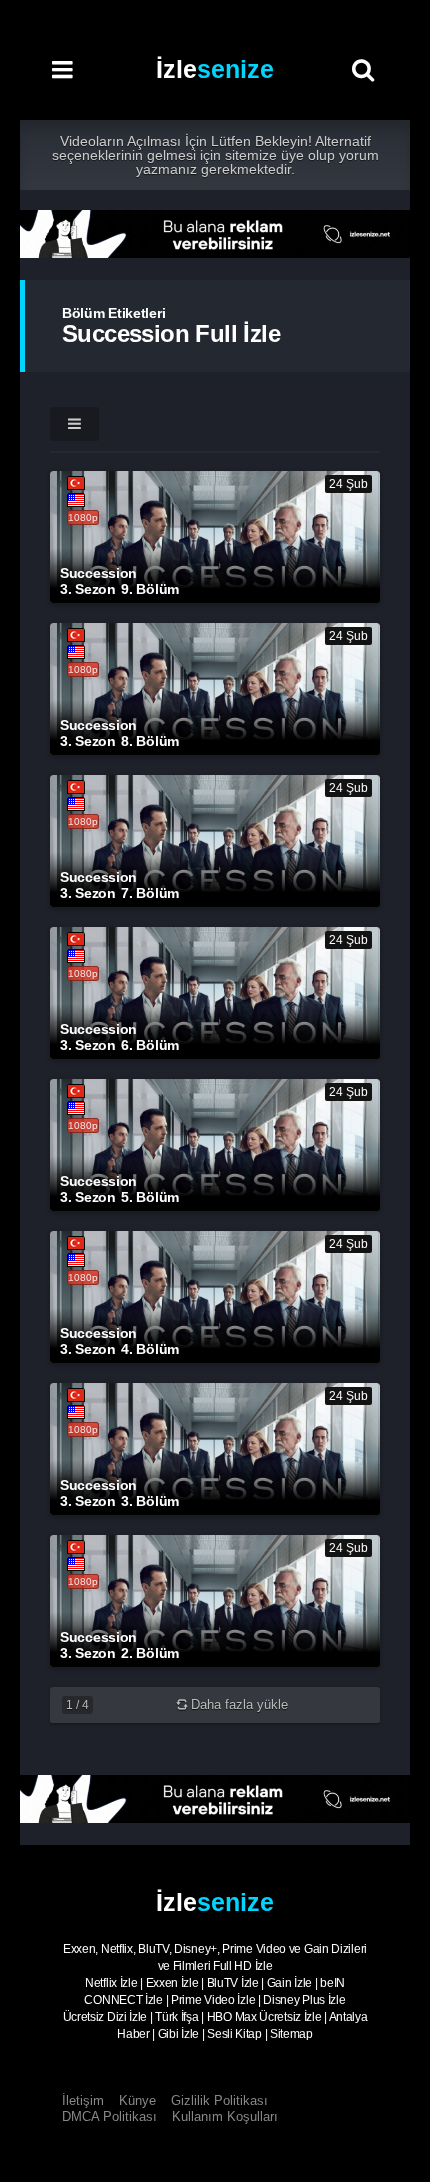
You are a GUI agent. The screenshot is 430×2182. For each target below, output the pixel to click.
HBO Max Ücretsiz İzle (264, 2017)
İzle (215, 69)
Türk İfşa (176, 2017)
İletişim (83, 2100)
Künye (137, 2100)
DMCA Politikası (109, 2116)
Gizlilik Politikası (219, 2100)
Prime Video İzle (213, 2000)
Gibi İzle (178, 2034)
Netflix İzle (111, 1983)
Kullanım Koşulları (225, 2116)
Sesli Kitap (234, 2034)
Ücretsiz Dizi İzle (105, 2017)
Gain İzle (289, 1983)
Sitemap (291, 2034)
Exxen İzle (172, 1983)
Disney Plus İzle (304, 2000)
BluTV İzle (233, 1983)
